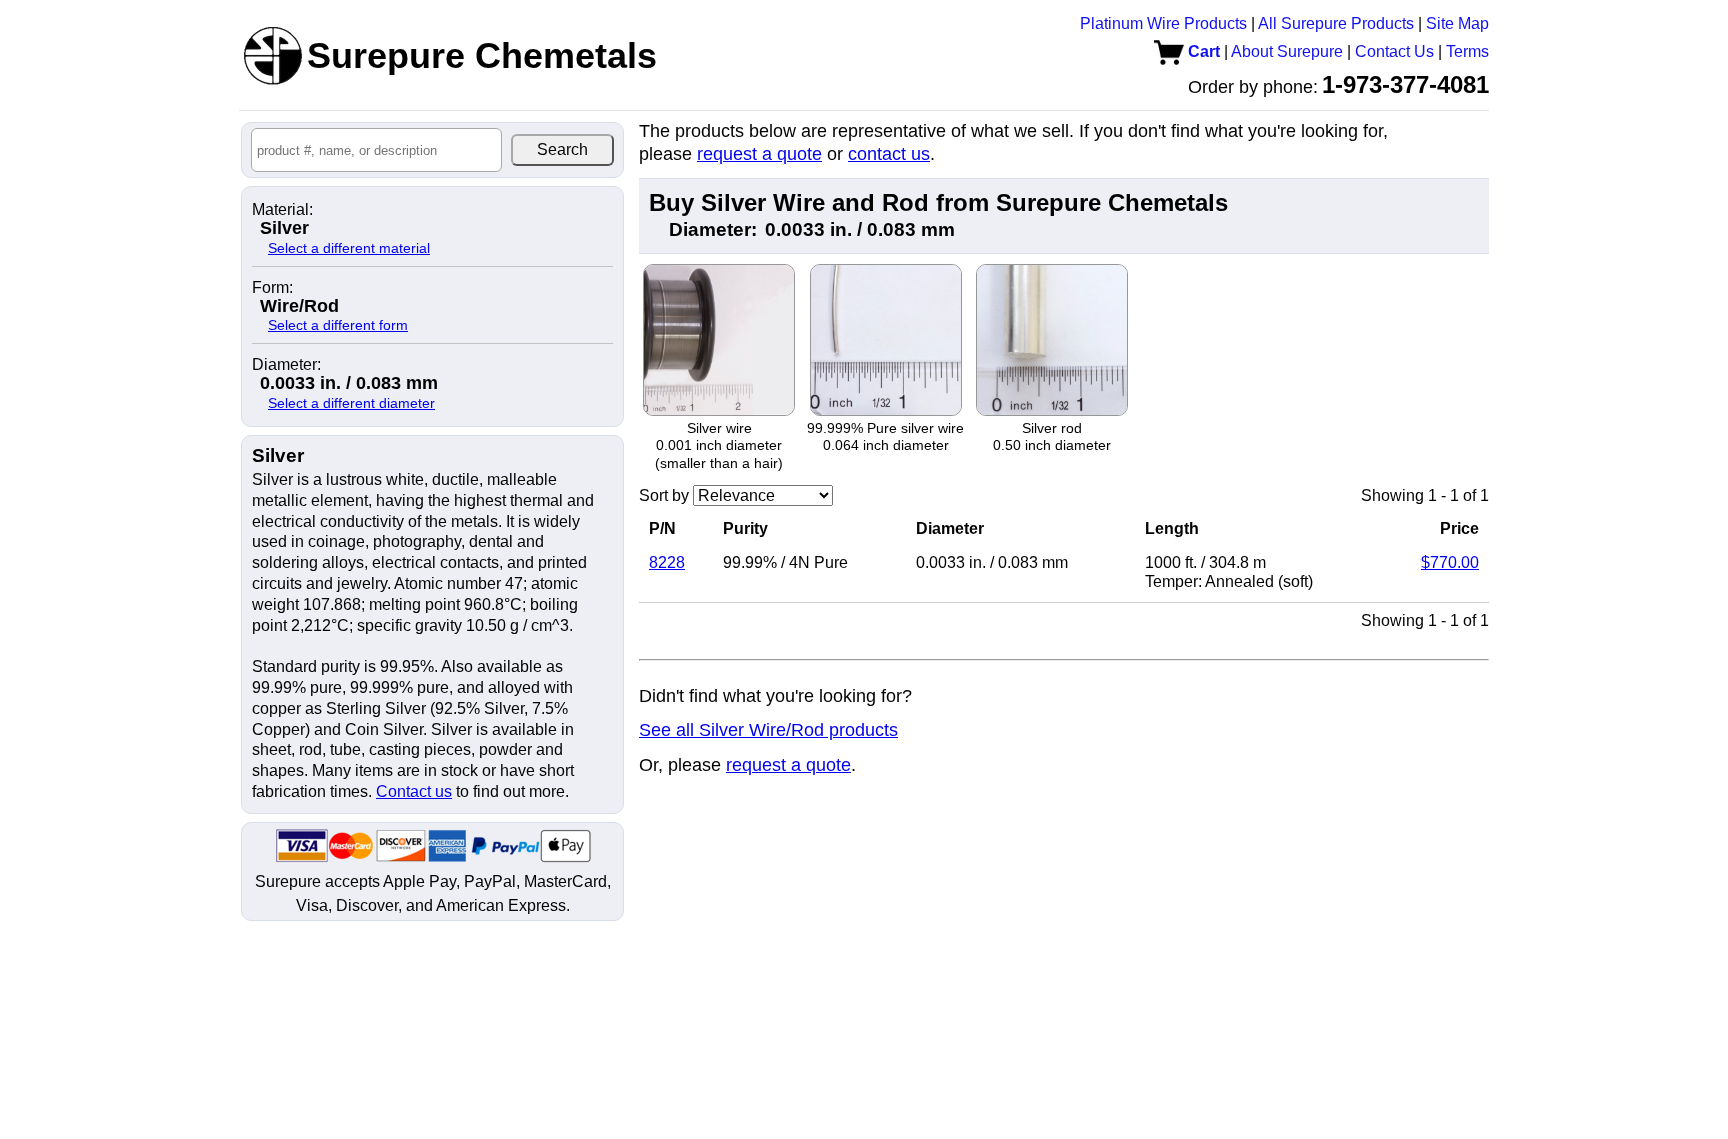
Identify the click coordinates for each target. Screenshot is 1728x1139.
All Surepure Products (1336, 23)
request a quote (759, 154)
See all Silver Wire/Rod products (768, 730)
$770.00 (1450, 562)
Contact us (414, 791)
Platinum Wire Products (1163, 23)
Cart (1202, 51)
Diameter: (286, 365)
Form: (272, 288)
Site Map (1457, 23)
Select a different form (338, 325)
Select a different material (349, 248)
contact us (889, 154)
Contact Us (1394, 51)
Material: (282, 210)
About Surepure (1287, 51)
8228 (667, 562)
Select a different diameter (351, 403)
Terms (1467, 51)
